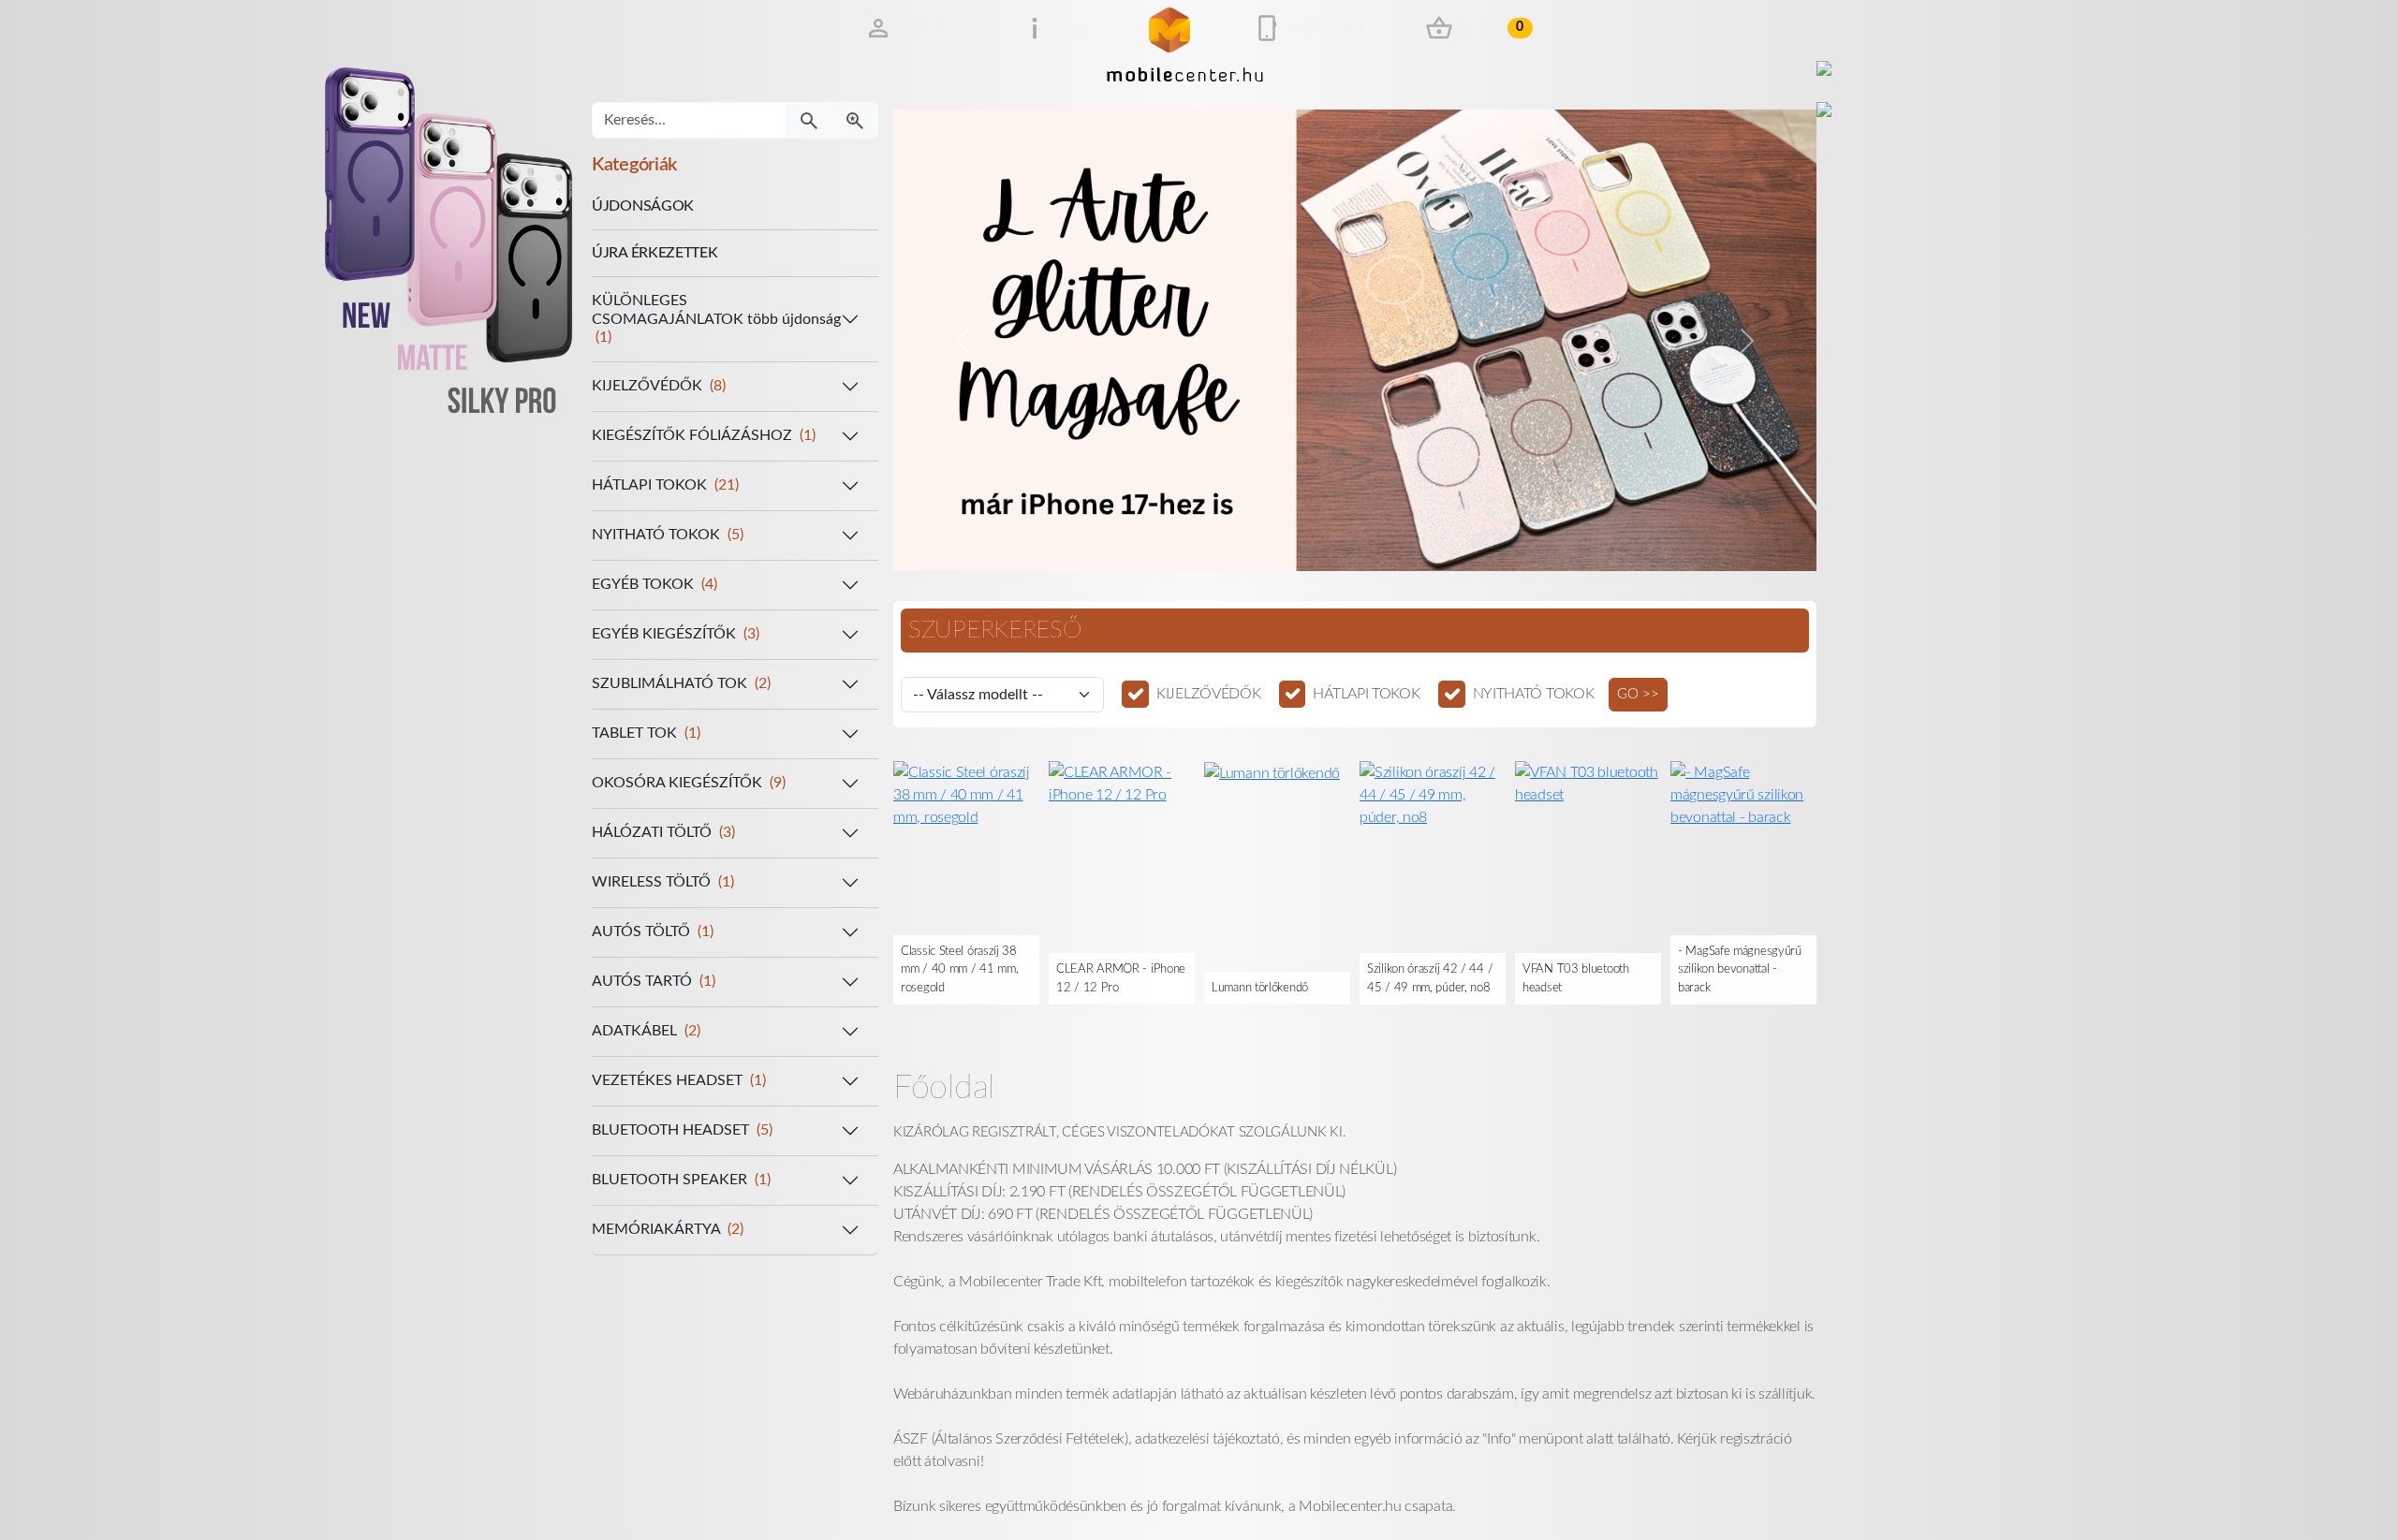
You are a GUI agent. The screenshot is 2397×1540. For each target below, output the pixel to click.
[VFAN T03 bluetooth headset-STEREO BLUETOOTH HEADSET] (1588, 783)
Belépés (929, 28)
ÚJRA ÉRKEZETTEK (655, 253)
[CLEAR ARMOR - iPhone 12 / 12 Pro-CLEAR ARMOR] (1122, 783)
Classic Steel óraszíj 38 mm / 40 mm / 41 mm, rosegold (959, 970)
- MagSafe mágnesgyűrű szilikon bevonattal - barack (1740, 970)
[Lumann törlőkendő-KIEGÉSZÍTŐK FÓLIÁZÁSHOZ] (1272, 772)
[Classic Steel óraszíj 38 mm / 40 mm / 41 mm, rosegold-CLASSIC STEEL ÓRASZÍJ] (966, 794)
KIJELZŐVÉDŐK (1208, 694)
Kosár (1492, 28)
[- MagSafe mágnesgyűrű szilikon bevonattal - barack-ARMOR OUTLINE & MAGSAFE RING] (1743, 794)
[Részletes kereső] (855, 120)
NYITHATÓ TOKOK (1534, 694)
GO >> (1638, 694)
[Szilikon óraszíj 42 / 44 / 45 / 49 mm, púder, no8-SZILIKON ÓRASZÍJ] (1433, 794)
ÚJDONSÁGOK (643, 206)
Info (1070, 28)
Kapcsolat (1326, 28)
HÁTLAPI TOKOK (1366, 694)
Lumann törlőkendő (1260, 988)
